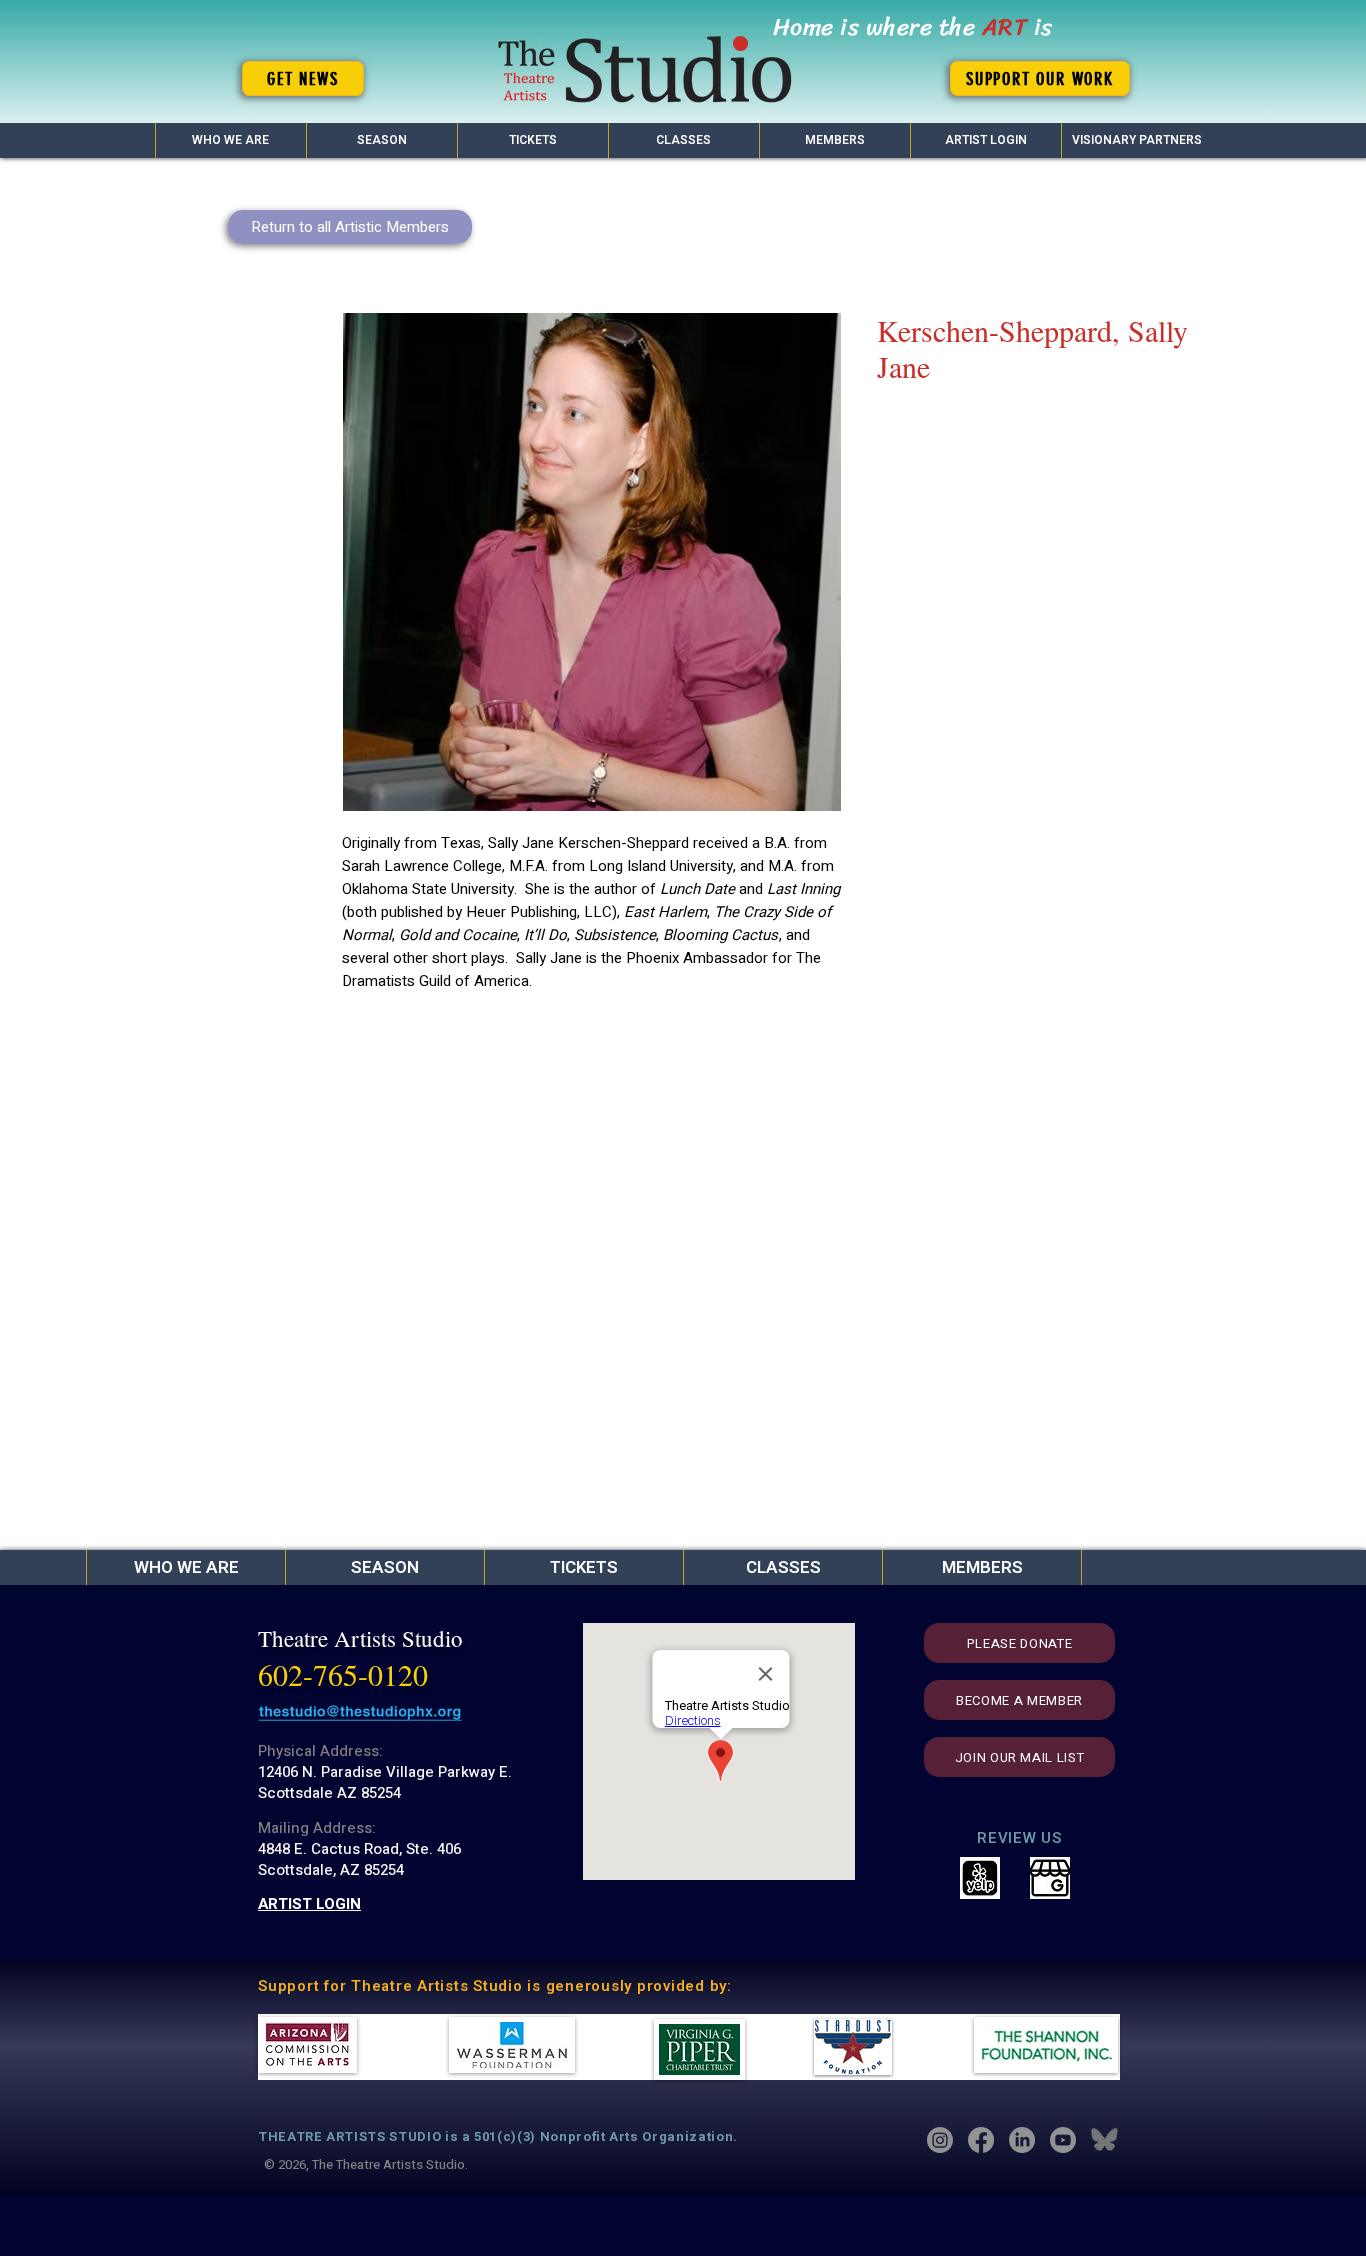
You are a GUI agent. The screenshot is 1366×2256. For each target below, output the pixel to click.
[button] (381, 140)
